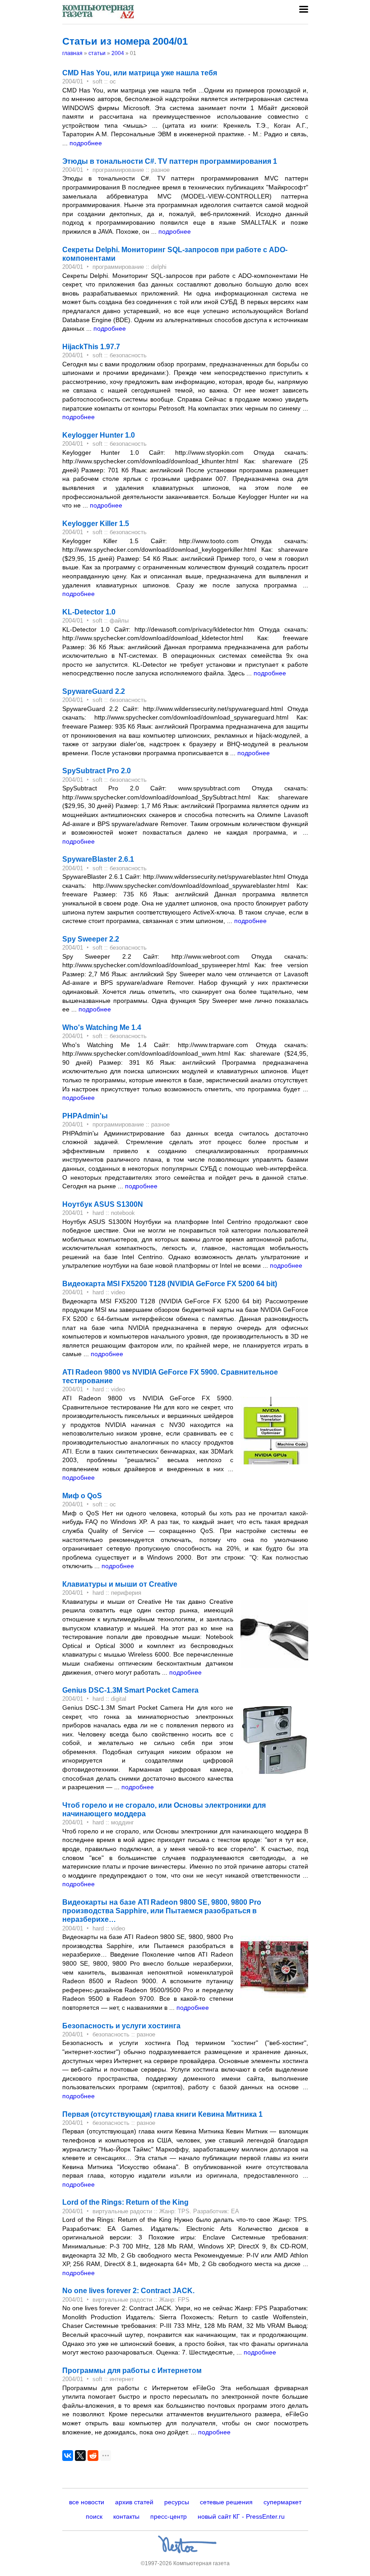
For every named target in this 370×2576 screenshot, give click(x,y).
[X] (80, 2456)
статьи (97, 53)
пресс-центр (169, 2516)
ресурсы (177, 2502)
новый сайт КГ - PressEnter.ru (241, 2516)
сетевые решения (226, 2502)
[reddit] (93, 2456)
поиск (94, 2516)
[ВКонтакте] (68, 2456)
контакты (126, 2516)
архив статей (134, 2502)
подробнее (86, 143)
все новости (87, 2502)
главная (72, 53)
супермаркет (282, 2502)
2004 (118, 53)
